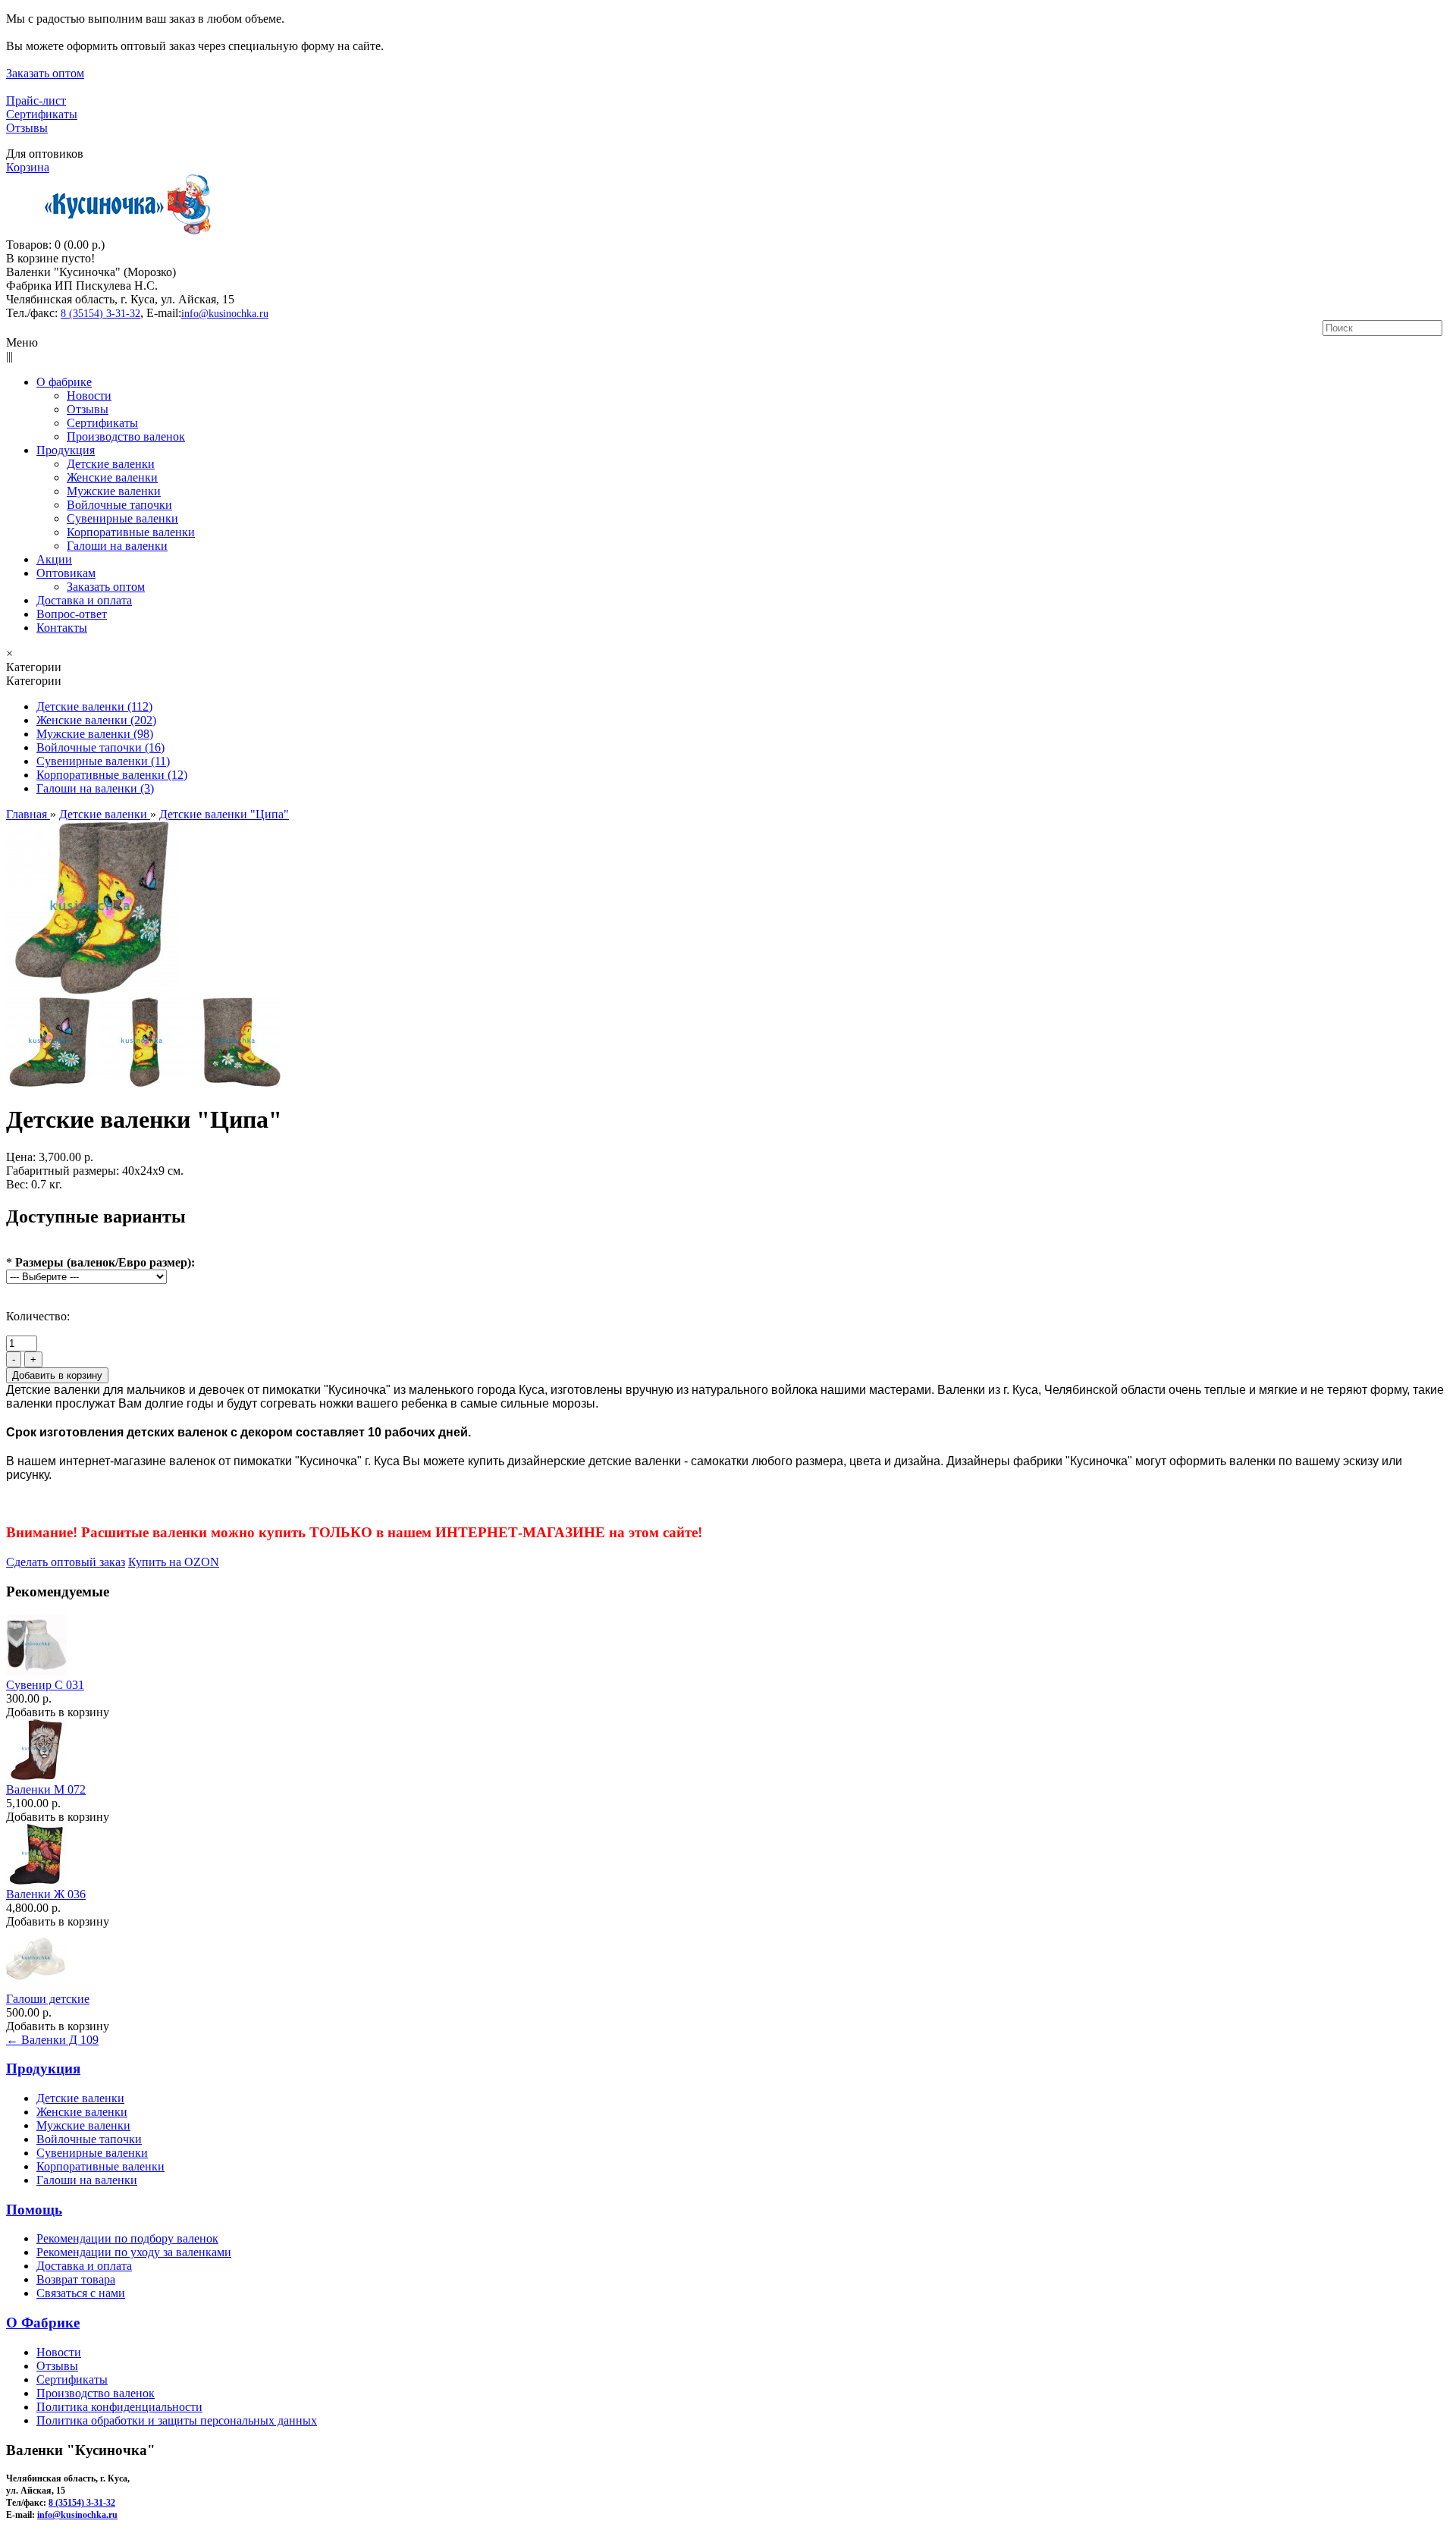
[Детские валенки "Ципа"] (93, 990)
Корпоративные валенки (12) (112, 775)
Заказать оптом (45, 73)
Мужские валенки (83, 2125)
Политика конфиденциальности (119, 2407)
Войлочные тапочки (89, 2139)
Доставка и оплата (84, 2266)
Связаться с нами (81, 2293)
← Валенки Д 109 (52, 2040)
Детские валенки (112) (94, 706)
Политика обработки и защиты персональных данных (177, 2420)
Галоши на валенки (87, 2180)
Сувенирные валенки (92, 2153)
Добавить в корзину (58, 1712)
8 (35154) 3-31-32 (100, 314)
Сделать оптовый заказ (66, 1562)
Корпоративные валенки (100, 2166)
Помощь (34, 2210)
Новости (59, 2352)
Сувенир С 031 (45, 1685)
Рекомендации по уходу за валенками (134, 2252)
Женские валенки (82, 2112)
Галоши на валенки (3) (95, 788)
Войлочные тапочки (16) (100, 747)
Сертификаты (42, 114)
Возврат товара (76, 2279)
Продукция (43, 2069)
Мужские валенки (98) (95, 734)
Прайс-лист (36, 100)
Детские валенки (80, 2098)
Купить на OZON (174, 1562)
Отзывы (27, 128)
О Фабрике (43, 2323)
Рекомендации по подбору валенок (127, 2238)
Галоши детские (48, 1999)
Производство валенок (96, 2393)
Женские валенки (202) (96, 720)
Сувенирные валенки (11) (103, 761)
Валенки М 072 (46, 1789)
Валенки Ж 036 (46, 1894)
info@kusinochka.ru (225, 314)
